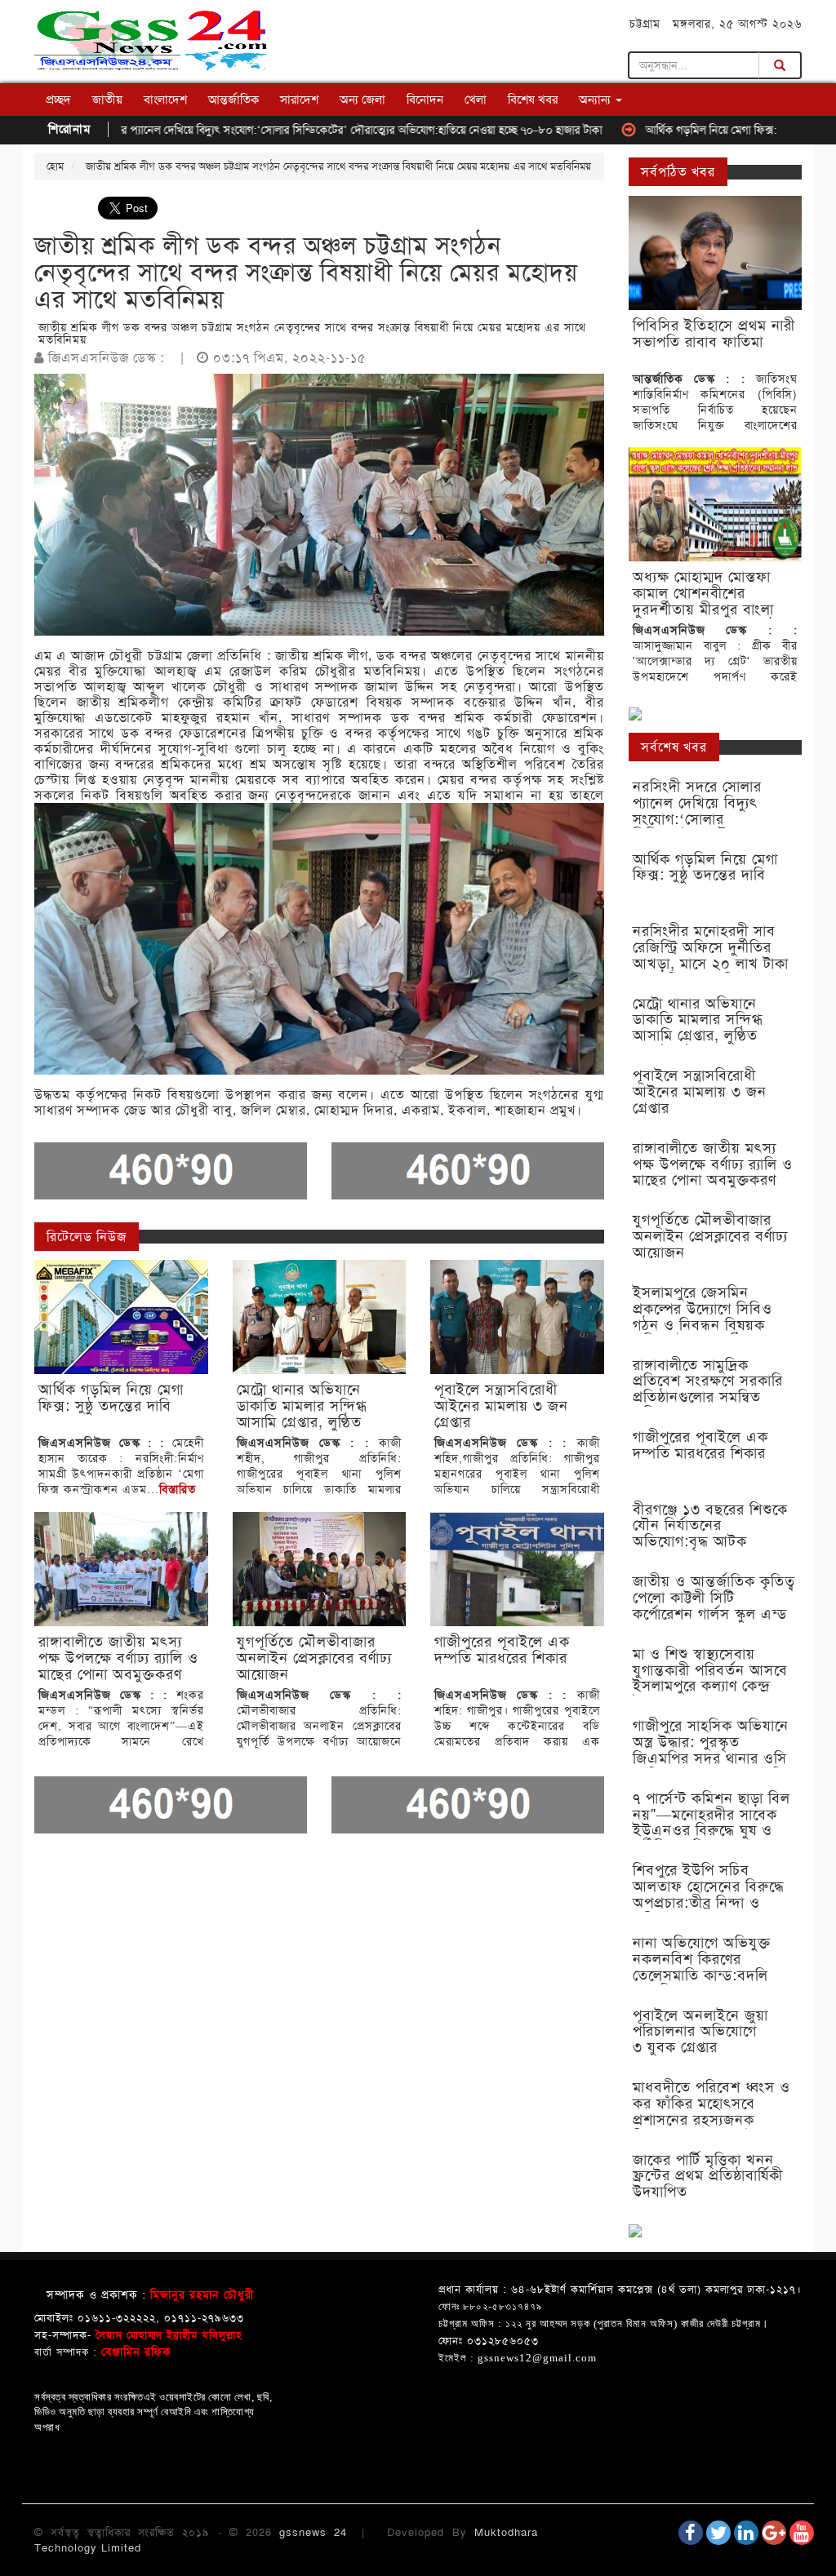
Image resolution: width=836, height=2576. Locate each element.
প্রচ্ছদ (58, 100)
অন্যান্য (596, 100)
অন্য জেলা (362, 100)
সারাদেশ (299, 100)
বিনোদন (425, 100)
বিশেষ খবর (533, 100)
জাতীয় (107, 100)
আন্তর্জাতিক (233, 100)
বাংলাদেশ (165, 100)
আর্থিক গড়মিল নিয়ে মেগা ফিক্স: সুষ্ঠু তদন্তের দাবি (680, 130)
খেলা (476, 100)
